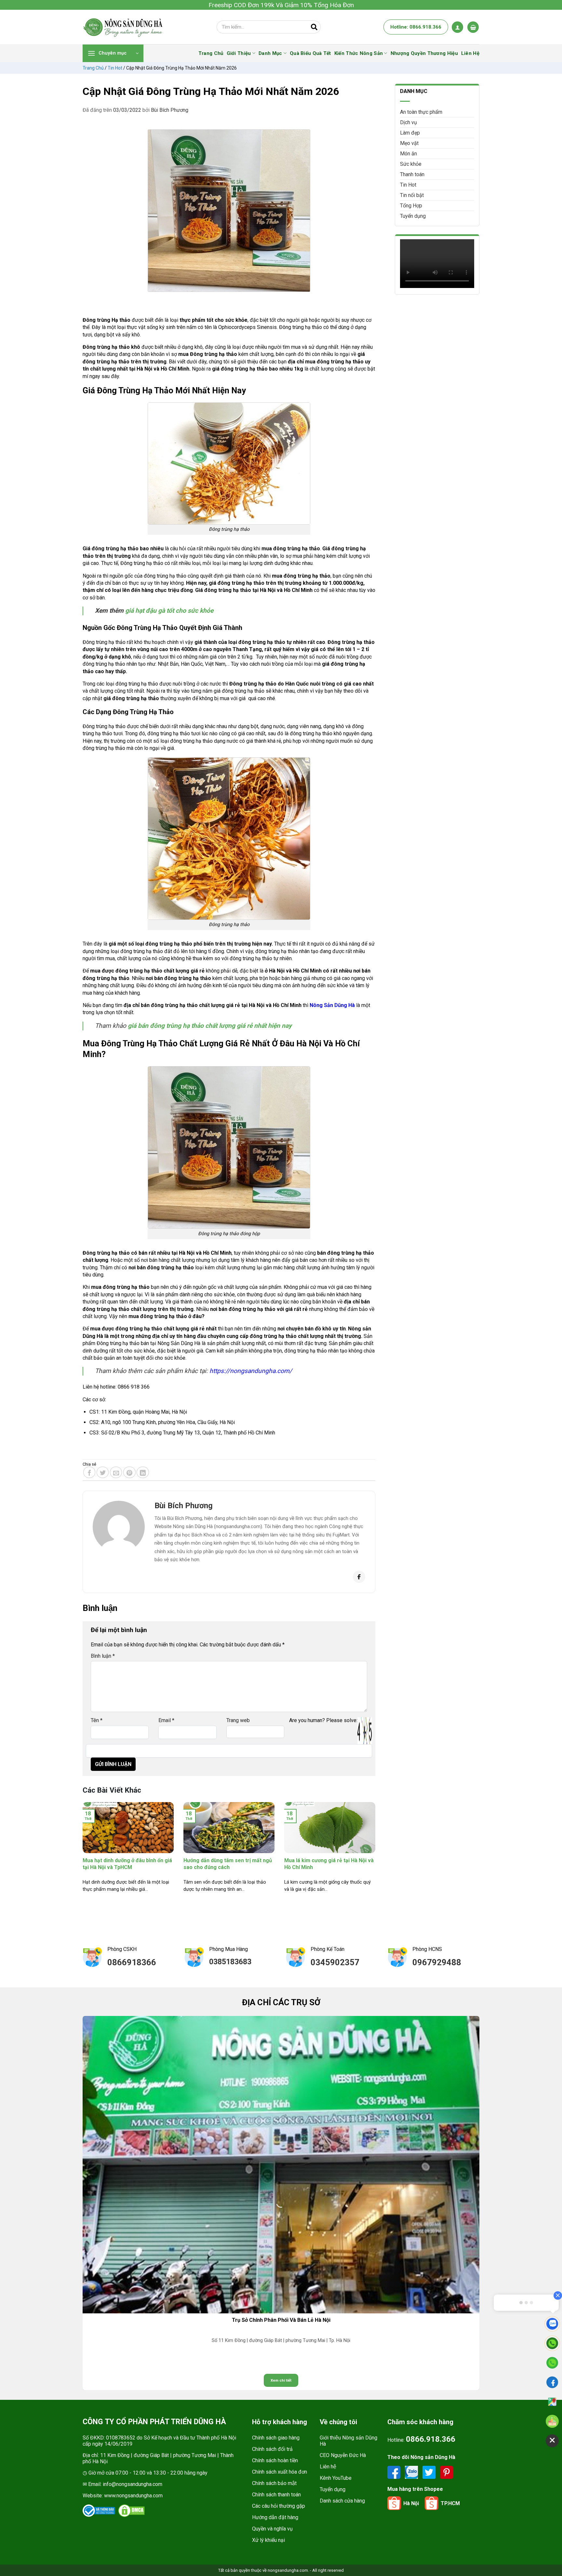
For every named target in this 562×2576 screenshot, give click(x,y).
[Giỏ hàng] (473, 27)
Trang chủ (93, 68)
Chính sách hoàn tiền (275, 2460)
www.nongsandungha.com (133, 2496)
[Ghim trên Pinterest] (129, 1472)
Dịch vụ (408, 122)
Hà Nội (411, 2503)
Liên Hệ (470, 53)
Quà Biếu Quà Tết (310, 53)
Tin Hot (115, 68)
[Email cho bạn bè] (116, 1472)
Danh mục (270, 53)
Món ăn (408, 154)
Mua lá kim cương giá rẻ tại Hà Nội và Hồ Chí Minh (329, 1864)
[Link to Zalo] (412, 2472)
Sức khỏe (411, 164)
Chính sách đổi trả (272, 2449)
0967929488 (437, 1962)
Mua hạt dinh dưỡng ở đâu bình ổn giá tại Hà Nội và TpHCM (127, 1864)
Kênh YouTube (336, 2478)
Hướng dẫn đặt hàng (275, 2517)
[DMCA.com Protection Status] (131, 2511)
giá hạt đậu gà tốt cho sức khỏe (169, 611)
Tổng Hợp (411, 206)
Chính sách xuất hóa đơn (280, 2472)
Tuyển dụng (413, 216)
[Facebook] (359, 1577)
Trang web (238, 1720)
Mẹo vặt (409, 143)
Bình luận (103, 1656)
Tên (97, 1720)
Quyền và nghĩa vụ (272, 2529)
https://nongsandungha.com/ (251, 1371)
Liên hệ (328, 2467)
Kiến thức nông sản (359, 53)
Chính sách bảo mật (274, 2483)
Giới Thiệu (239, 53)
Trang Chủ (211, 53)
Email (166, 1720)
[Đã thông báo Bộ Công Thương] (99, 2511)
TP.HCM (450, 2503)
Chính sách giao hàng (276, 2438)
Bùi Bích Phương (170, 110)
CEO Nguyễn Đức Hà (343, 2455)
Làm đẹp (410, 133)
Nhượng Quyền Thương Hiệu (424, 53)
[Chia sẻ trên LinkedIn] (143, 1472)
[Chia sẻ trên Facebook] (89, 1472)
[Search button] (314, 27)
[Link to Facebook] (395, 2472)
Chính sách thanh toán (276, 2495)
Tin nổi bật (412, 195)
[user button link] (457, 27)
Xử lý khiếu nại (268, 2540)
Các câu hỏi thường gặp (279, 2506)
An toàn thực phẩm (421, 112)
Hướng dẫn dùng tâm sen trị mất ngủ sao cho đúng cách (228, 1864)
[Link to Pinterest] (447, 2472)
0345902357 (335, 1962)
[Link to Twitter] (430, 2472)
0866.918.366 (431, 2439)
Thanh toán (412, 174)
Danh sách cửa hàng (342, 2501)
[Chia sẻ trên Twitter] (103, 1472)
